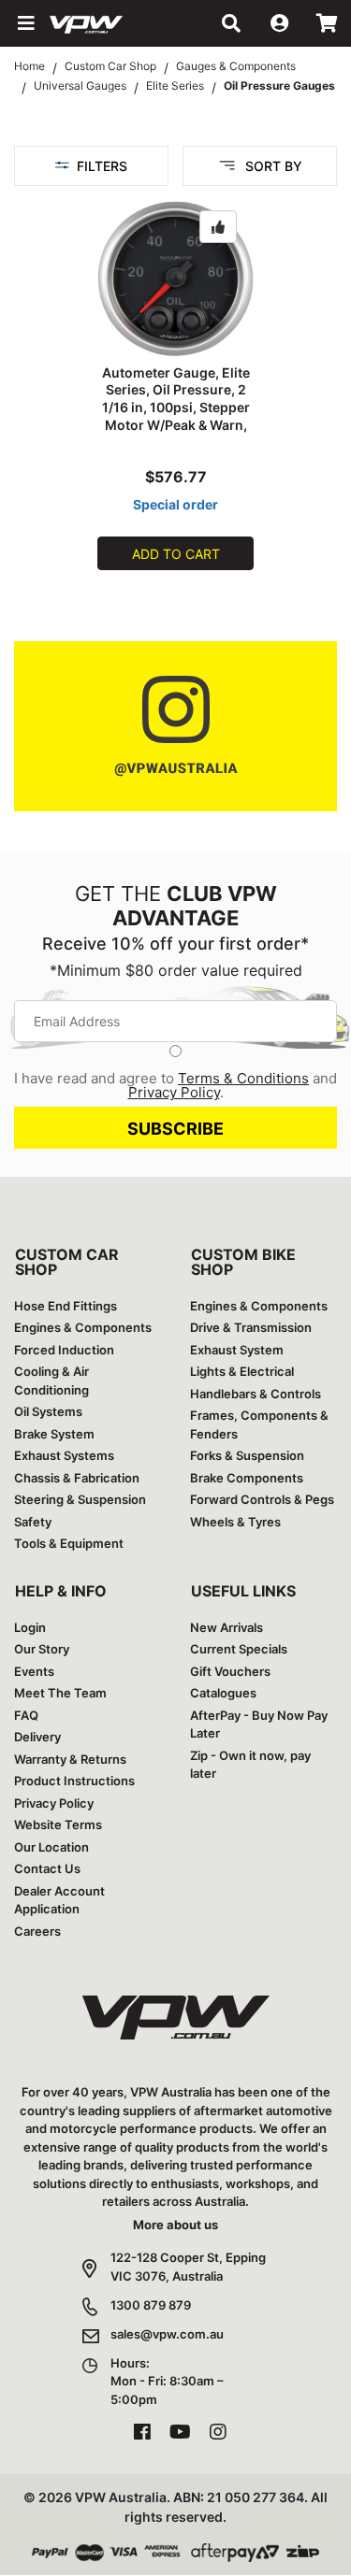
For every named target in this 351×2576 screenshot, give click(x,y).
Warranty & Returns (70, 1759)
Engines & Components (83, 1327)
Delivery (37, 1737)
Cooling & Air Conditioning (51, 1381)
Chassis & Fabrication (77, 1478)
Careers (37, 1931)
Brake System (54, 1434)
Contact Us (47, 1868)
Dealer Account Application (59, 1900)
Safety (33, 1522)
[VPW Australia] (110, 23)
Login (30, 1627)
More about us (175, 2225)
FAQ (26, 1715)
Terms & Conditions (243, 1078)
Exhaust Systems (64, 1455)
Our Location (51, 1847)
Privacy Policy (174, 1092)
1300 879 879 (151, 2305)
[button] (24, 23)
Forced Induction (64, 1350)
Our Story (42, 1649)
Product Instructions (74, 1781)
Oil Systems (48, 1411)
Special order (175, 504)
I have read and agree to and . (175, 1085)
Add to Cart (176, 554)
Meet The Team (60, 1693)
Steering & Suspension (80, 1499)
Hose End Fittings (66, 1306)
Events (34, 1671)
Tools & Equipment (69, 1543)
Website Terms (58, 1825)
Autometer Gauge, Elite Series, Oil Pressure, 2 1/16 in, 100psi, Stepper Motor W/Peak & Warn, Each (176, 408)
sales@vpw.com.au (167, 2334)
